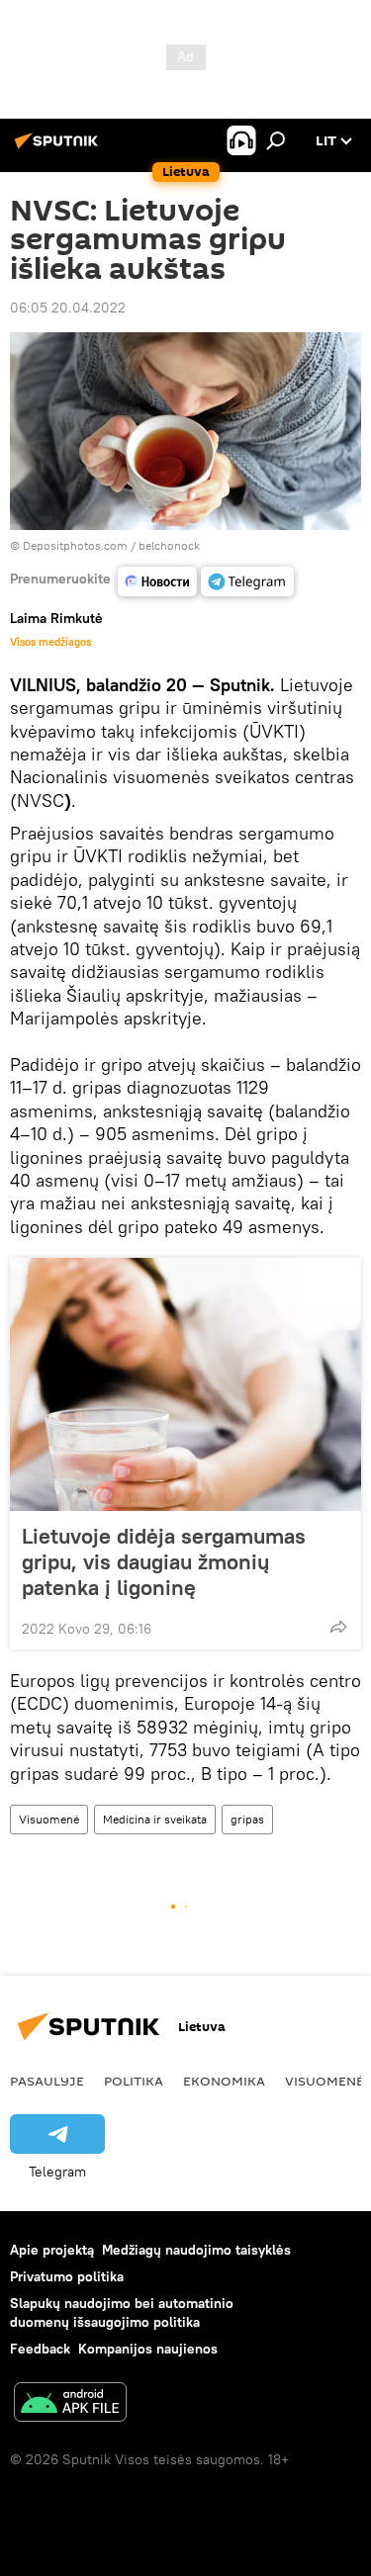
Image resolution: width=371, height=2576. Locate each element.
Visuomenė (49, 1819)
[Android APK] (70, 2404)
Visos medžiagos (50, 642)
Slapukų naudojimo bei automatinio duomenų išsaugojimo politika (122, 2312)
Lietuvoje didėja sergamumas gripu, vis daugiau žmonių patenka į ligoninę (164, 1561)
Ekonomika (224, 2081)
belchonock (169, 545)
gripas (247, 1819)
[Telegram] (247, 581)
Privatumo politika (67, 2276)
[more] (338, 1627)
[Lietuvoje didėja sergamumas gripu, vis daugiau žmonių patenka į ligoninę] (185, 1384)
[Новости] (157, 581)
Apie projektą (52, 2250)
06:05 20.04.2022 (68, 308)
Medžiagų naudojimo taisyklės (196, 2250)
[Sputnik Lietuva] (59, 148)
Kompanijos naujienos (148, 2349)
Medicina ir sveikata (155, 1819)
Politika (134, 2081)
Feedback (40, 2349)
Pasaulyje (47, 2081)
